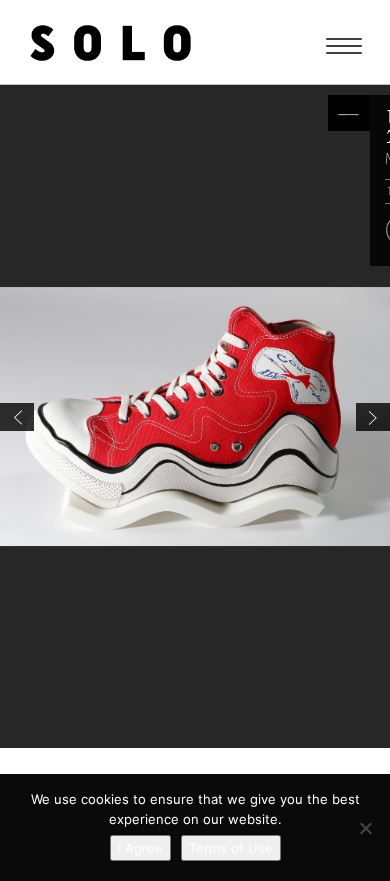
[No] (365, 828)
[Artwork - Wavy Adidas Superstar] (17, 417)
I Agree (140, 848)
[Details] (349, 113)
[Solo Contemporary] (110, 42)
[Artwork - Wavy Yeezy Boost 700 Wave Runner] (373, 417)
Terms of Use (231, 848)
